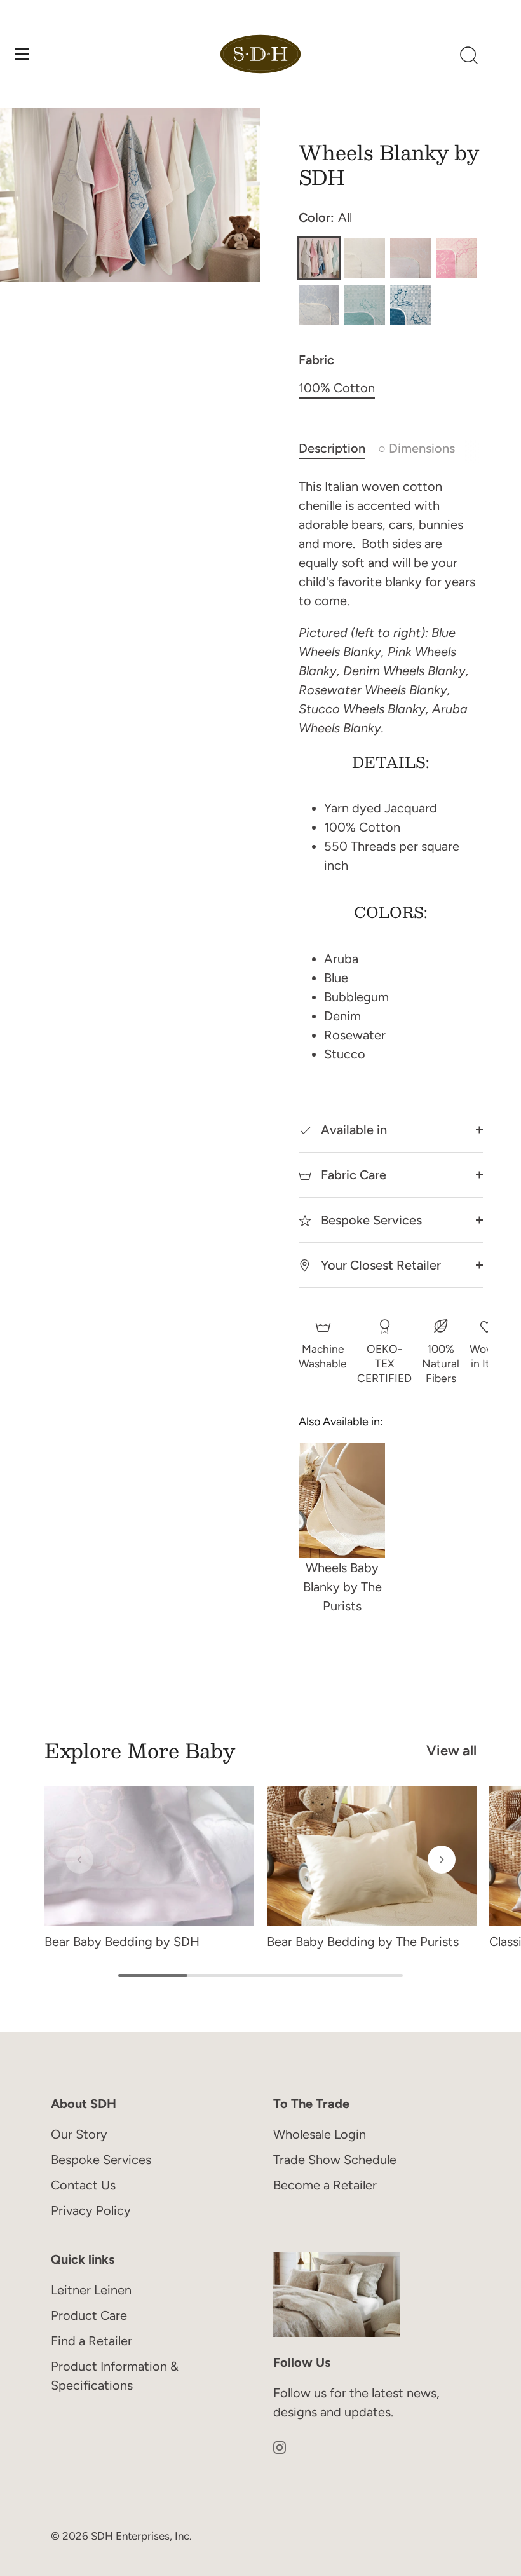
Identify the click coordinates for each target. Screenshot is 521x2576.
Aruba (365, 305)
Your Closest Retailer (379, 1265)
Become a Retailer (325, 2185)
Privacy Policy (91, 2210)
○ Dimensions (416, 448)
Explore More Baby (140, 1750)
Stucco (365, 258)
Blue (319, 305)
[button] (79, 1860)
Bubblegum (456, 258)
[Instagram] (280, 2446)
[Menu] (22, 54)
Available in (352, 1130)
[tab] (338, 448)
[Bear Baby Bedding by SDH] (149, 1856)
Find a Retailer (91, 2341)
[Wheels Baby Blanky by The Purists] (342, 1500)
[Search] (469, 56)
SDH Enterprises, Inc (140, 2536)
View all (451, 1750)
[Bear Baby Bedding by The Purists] (372, 1856)
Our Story (79, 2134)
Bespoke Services (370, 1220)
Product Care (89, 2315)
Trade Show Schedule (335, 2160)
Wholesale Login (320, 2134)
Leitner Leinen (91, 2290)
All (319, 258)
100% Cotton (337, 388)
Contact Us (83, 2185)
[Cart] (501, 56)
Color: (325, 217)
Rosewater (410, 258)
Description (332, 448)
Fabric (316, 360)
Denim (410, 305)
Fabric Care (352, 1175)
